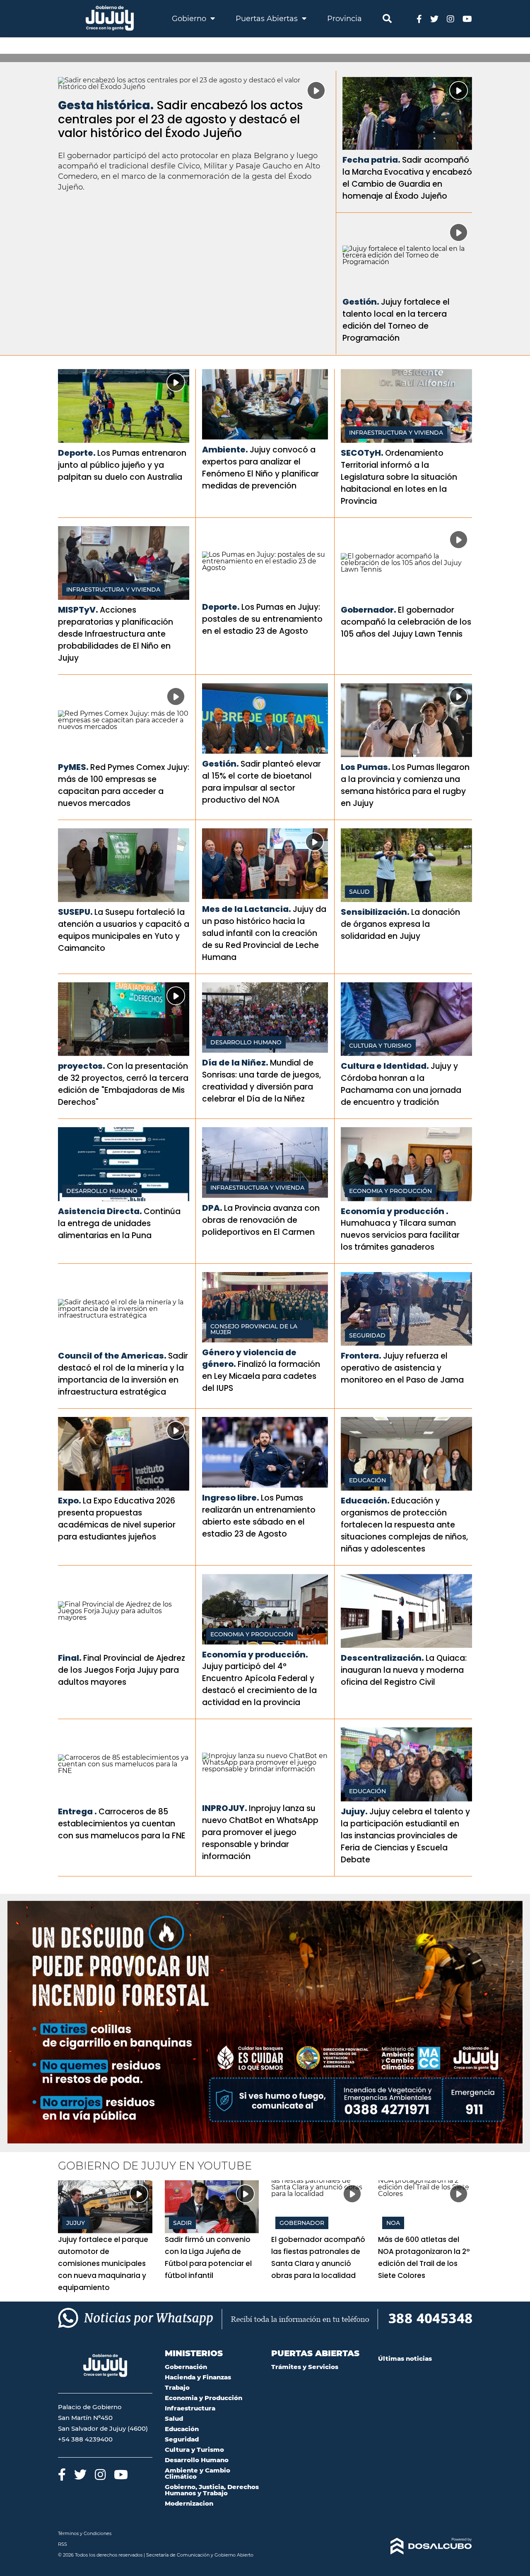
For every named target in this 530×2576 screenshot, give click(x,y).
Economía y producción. (255, 1655)
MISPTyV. (78, 610)
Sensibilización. (375, 912)
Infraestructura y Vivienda (396, 433)
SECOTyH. (362, 453)
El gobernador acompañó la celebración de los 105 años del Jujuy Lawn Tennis (406, 622)
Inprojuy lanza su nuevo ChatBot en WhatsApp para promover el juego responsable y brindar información (260, 1832)
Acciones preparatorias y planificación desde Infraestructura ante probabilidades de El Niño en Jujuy (116, 634)
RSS (63, 2544)
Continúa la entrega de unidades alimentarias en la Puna (119, 1223)
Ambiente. (225, 450)
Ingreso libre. (231, 1498)
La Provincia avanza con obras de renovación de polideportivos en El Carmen (261, 1220)
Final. (70, 1658)
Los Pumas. (366, 767)
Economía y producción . (395, 1211)
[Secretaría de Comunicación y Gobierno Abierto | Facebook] (419, 18)
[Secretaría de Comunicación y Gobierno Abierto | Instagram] (450, 18)
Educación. (365, 1501)
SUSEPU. (75, 912)
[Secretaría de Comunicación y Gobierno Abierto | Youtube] (467, 18)
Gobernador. (369, 610)
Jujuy (76, 2223)
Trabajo (177, 2387)
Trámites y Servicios (305, 2367)
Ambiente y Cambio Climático (198, 2473)
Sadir (182, 2223)
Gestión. (361, 302)
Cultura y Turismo (380, 1046)
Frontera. (361, 1356)
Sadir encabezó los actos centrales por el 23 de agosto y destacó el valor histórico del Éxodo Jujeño (181, 119)
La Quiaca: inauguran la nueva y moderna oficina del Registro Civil (404, 1670)
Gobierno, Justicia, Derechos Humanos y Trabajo (212, 2490)
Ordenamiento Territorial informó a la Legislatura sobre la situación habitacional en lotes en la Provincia (399, 477)
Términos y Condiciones (85, 2533)
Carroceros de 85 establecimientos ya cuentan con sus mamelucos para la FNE (122, 1824)
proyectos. (82, 1066)
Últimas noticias (405, 2358)
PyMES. (73, 767)
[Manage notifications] (511, 2558)
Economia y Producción (390, 1191)
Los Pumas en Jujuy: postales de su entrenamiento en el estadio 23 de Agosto (262, 619)
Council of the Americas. (112, 1356)
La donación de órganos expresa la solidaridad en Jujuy (400, 924)
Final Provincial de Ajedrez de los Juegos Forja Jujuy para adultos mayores (122, 1670)
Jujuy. (354, 1811)
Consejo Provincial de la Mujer (254, 1329)
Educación (367, 1480)
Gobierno (190, 19)
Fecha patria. (371, 160)
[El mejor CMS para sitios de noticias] (425, 2546)
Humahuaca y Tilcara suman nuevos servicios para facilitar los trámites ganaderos (400, 1235)
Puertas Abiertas (268, 19)
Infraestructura (190, 2408)
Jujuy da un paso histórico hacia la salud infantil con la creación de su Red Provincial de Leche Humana (264, 933)
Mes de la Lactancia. (247, 909)
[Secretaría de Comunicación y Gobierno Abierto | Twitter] (434, 18)
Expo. (70, 1501)
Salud (359, 892)
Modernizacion (189, 2503)
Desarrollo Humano (246, 1042)
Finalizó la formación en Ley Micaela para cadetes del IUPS (261, 1376)
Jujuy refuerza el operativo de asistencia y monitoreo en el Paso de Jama (402, 1368)
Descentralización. (382, 1658)
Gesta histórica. (106, 105)
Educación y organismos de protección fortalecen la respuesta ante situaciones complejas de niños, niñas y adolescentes (404, 1525)
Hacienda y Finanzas (198, 2377)
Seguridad (367, 1335)
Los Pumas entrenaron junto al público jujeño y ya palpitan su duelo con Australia (122, 465)
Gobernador (302, 2223)
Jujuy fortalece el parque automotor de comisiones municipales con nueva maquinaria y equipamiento (103, 2263)
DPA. (212, 1208)
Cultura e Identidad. (385, 1066)
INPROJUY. (225, 1808)
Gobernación (186, 2367)
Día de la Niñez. (235, 1063)
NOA (393, 2223)
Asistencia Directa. (100, 1211)
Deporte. (77, 453)
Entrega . (77, 1811)
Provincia (344, 19)
